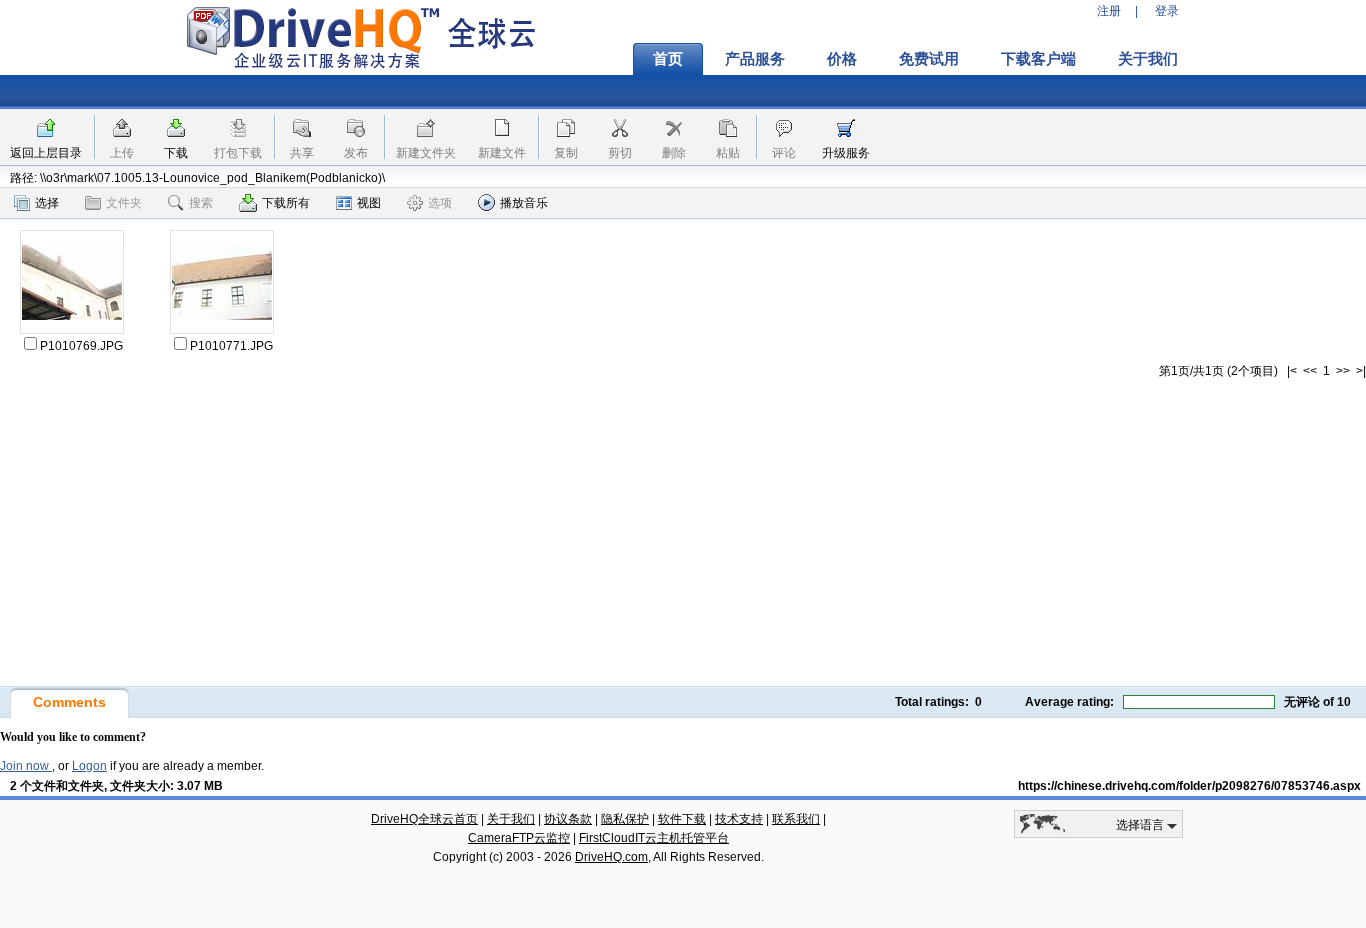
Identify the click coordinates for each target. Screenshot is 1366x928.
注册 (1109, 11)
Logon (89, 766)
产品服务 (755, 59)
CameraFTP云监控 (519, 838)
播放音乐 (524, 203)
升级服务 (846, 153)
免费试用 (929, 59)
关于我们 (1148, 59)
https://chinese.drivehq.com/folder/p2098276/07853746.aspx (1189, 786)
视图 (369, 203)
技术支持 (739, 819)
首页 (668, 59)
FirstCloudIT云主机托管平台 (654, 838)
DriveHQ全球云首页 (424, 819)
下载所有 (286, 203)
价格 (842, 59)
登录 (1167, 11)
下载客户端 (1038, 59)
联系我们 (796, 819)
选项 (440, 203)
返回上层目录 (46, 153)
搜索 (201, 203)
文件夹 (124, 203)
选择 (47, 203)
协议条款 (568, 819)
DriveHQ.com (611, 857)
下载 (176, 153)
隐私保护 (625, 819)
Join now (26, 766)
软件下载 (682, 819)
